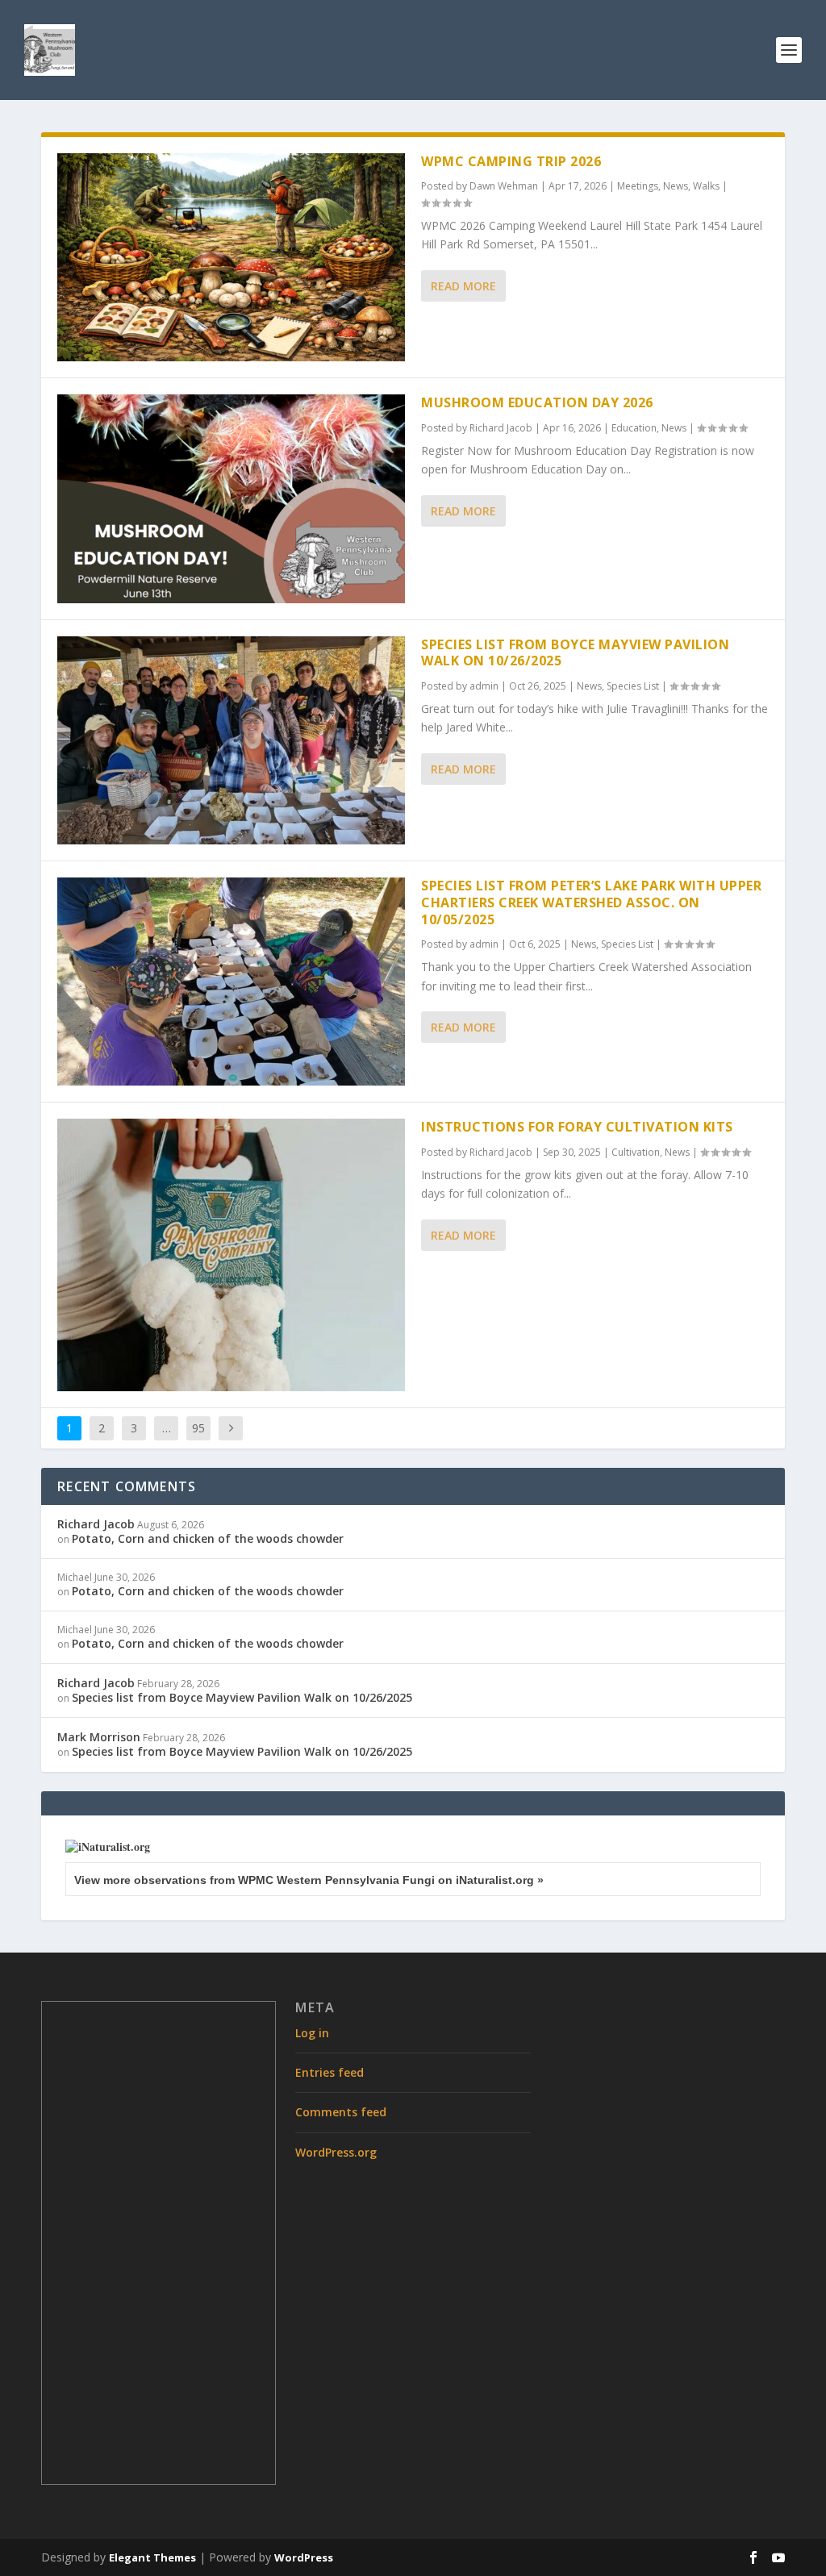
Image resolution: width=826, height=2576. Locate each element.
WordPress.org (336, 2152)
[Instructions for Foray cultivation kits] (231, 1255)
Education (634, 428)
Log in (312, 2033)
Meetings (638, 186)
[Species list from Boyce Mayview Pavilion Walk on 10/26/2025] (231, 740)
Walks (706, 186)
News (676, 186)
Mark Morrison (99, 1737)
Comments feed (341, 2112)
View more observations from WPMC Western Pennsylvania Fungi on (309, 1880)
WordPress (304, 2557)
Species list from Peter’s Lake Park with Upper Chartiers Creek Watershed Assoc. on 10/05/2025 (591, 902)
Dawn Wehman (504, 186)
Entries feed (330, 2072)
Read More (463, 286)
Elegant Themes (152, 2557)
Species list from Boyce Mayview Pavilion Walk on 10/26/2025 (575, 653)
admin (484, 686)
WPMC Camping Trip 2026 (511, 161)
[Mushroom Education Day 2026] (231, 498)
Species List (633, 686)
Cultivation (636, 1152)
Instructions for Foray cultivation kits (577, 1127)
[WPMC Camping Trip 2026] (231, 257)
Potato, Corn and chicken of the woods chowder (208, 1538)
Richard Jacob (501, 428)
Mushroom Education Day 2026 (537, 402)
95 (198, 1428)
